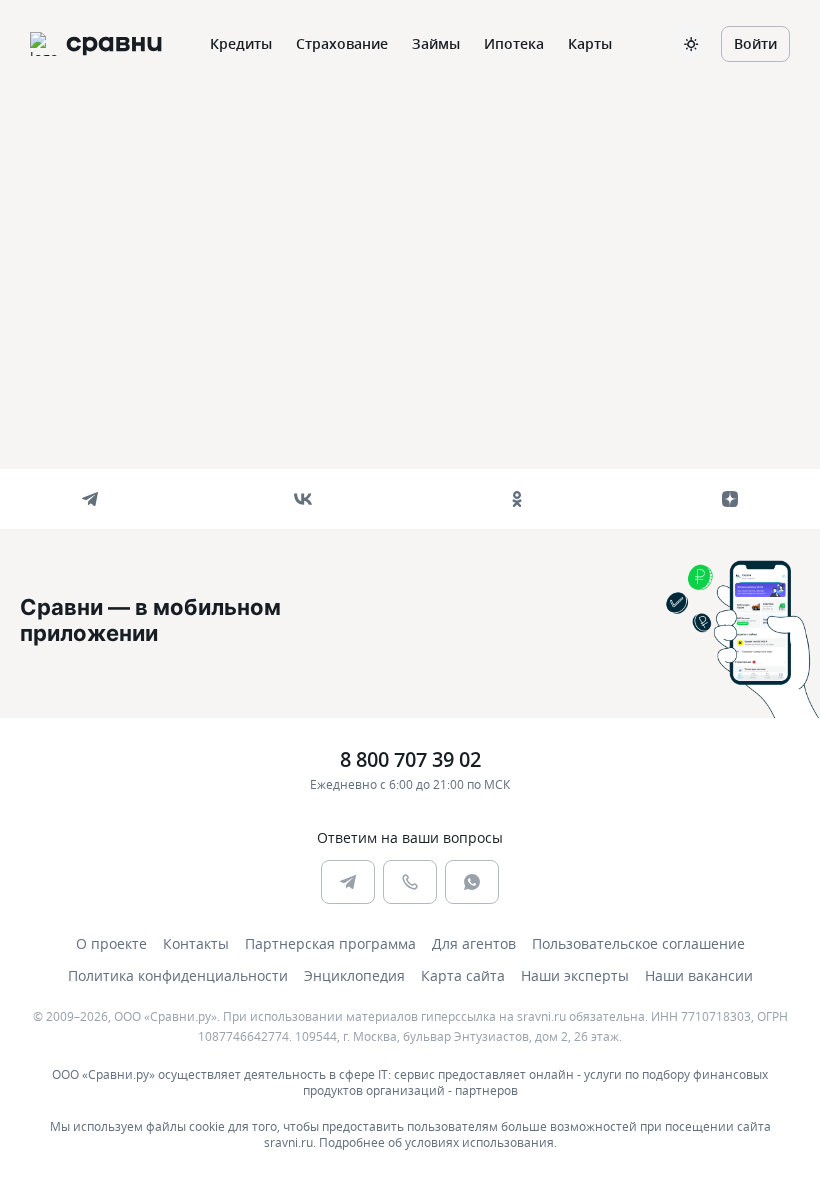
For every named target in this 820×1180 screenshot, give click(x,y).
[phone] (410, 882)
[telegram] (90, 499)
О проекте (111, 943)
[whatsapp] (472, 882)
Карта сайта (463, 975)
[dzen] (730, 499)
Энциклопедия (354, 975)
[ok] (517, 499)
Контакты (196, 943)
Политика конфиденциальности (178, 975)
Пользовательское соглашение (638, 943)
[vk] (303, 499)
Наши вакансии (699, 975)
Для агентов (474, 943)
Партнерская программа (330, 943)
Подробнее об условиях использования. (438, 1142)
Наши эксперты (575, 975)
